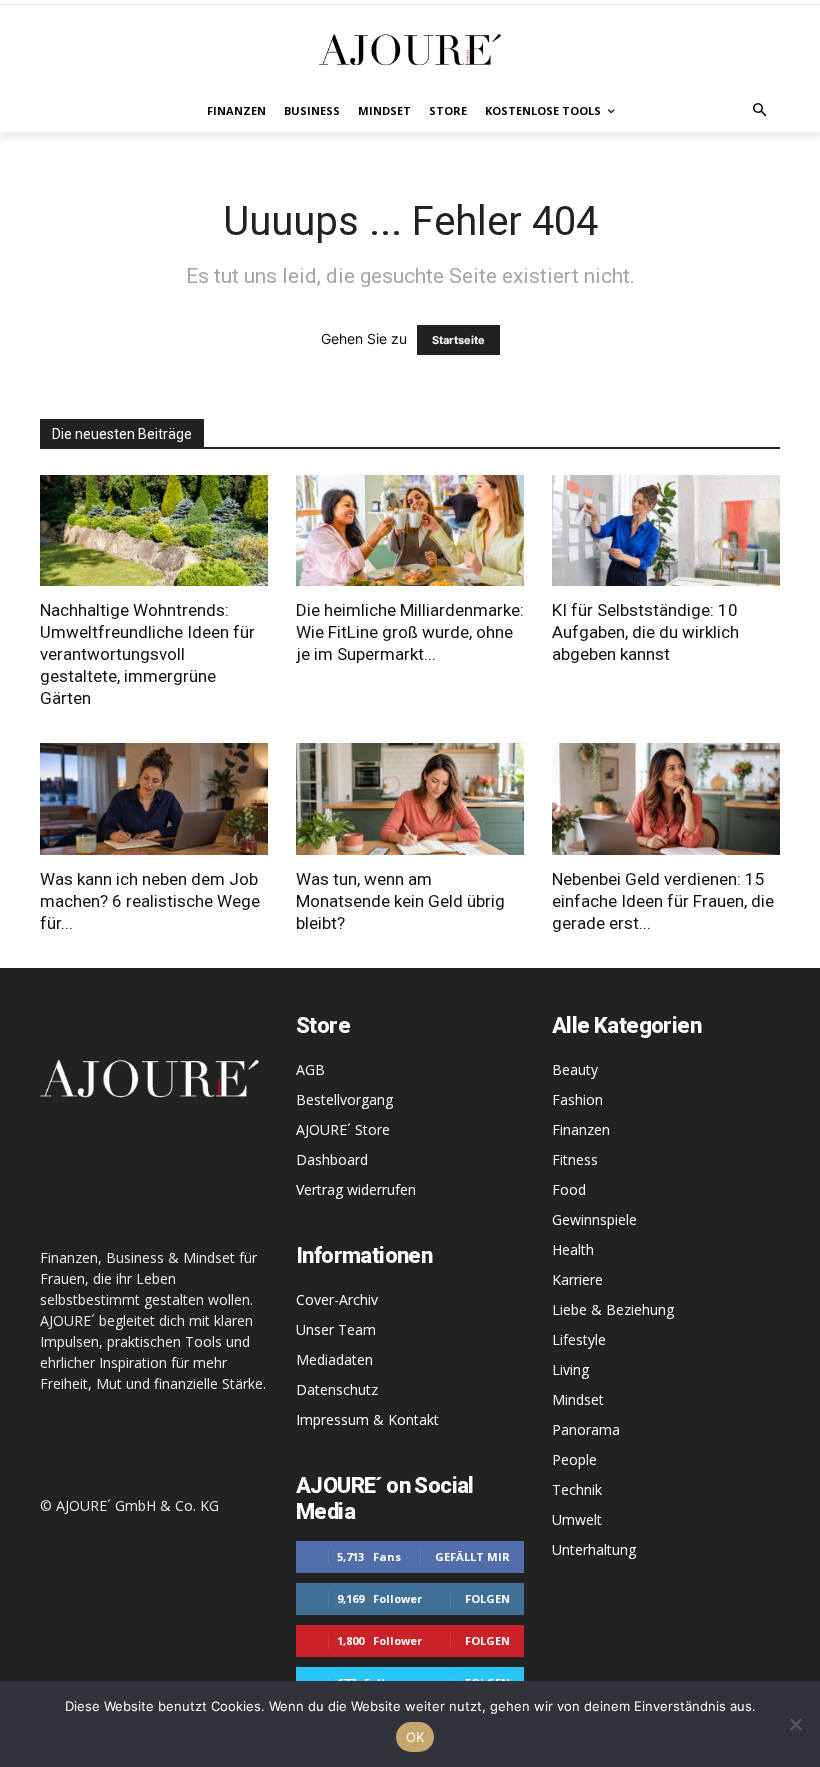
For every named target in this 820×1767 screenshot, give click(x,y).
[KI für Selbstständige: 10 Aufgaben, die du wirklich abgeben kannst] (666, 531)
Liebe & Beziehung (613, 1309)
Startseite (458, 340)
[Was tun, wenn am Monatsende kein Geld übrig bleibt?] (410, 799)
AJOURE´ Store (343, 1129)
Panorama (586, 1429)
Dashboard (332, 1159)
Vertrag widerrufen (356, 1189)
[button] (760, 111)
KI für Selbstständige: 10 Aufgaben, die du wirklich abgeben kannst (645, 632)
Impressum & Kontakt (367, 1419)
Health (573, 1249)
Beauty (575, 1069)
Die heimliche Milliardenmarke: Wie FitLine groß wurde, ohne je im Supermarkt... (410, 632)
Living (570, 1369)
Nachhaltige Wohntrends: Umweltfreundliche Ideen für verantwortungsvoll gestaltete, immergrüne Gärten (147, 654)
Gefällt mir (472, 1556)
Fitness (575, 1159)
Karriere (577, 1279)
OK (415, 1737)
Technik (577, 1489)
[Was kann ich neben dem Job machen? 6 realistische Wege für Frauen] (154, 799)
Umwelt (577, 1519)
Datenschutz (337, 1389)
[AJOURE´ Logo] (410, 49)
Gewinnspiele (594, 1219)
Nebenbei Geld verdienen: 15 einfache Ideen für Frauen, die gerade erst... (663, 901)
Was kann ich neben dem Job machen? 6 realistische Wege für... (150, 901)
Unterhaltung (594, 1549)
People (574, 1459)
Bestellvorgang (344, 1099)
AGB (310, 1069)
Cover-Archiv (337, 1299)
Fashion (577, 1099)
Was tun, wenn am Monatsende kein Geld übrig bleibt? (400, 901)
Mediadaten (334, 1359)
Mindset (578, 1399)
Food (569, 1189)
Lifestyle (579, 1339)
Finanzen (581, 1129)
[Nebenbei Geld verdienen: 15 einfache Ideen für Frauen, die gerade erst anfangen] (666, 799)
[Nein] (795, 1724)
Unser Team (336, 1329)
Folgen (487, 1598)
